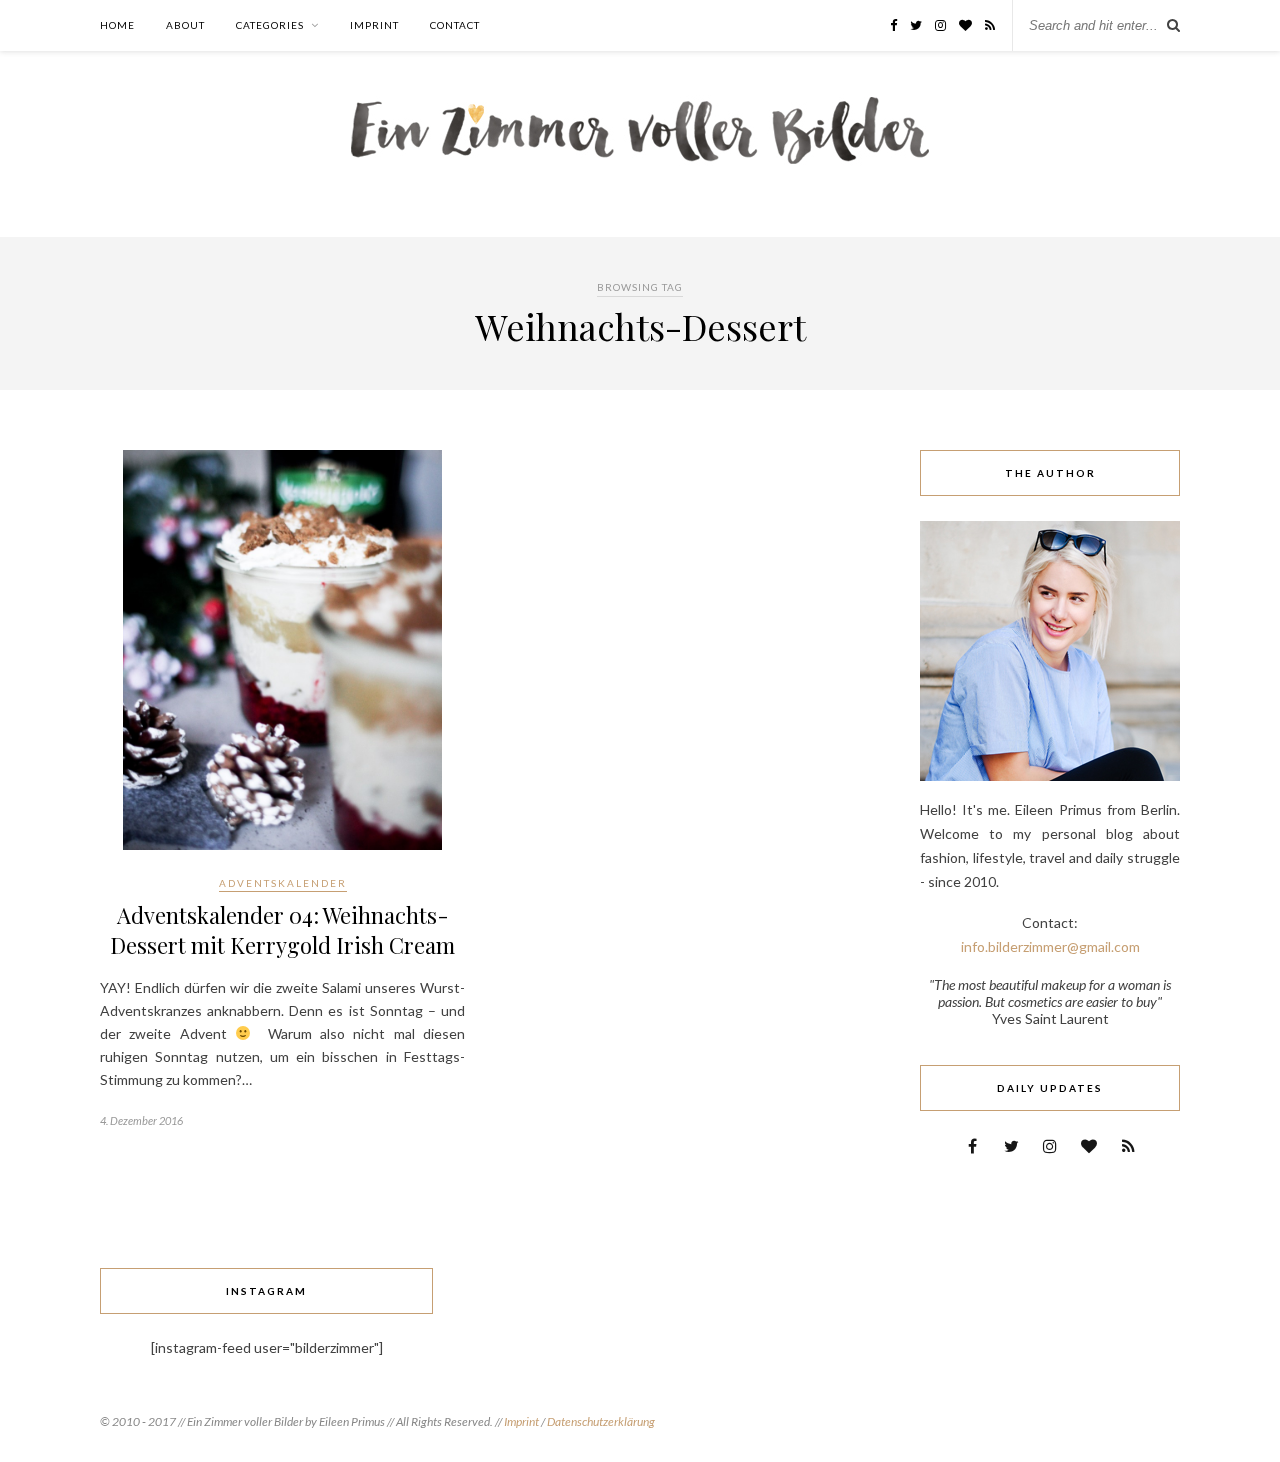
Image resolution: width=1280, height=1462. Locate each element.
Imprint (374, 25)
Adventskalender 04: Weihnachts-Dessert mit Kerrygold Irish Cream (282, 930)
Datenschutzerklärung (601, 1421)
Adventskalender (283, 883)
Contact (455, 25)
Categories (270, 25)
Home (117, 25)
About (185, 25)
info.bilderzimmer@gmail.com (1050, 946)
